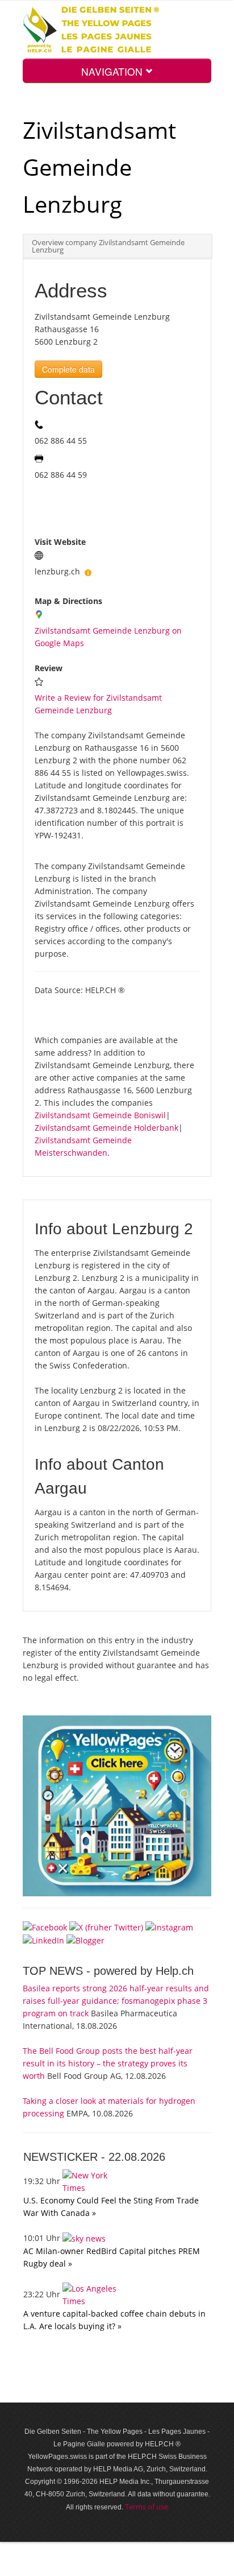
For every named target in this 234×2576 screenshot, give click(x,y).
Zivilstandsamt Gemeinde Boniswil (100, 1115)
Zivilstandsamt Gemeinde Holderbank (106, 1128)
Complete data (68, 369)
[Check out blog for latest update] (85, 1940)
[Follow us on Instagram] (169, 1926)
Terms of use (147, 2507)
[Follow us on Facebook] (45, 1926)
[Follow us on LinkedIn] (43, 1940)
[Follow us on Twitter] (106, 1926)
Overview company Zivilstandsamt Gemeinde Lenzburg (108, 246)
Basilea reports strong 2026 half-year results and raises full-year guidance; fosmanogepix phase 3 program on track (116, 2001)
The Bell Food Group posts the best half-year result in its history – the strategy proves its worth (108, 2063)
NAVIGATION (113, 71)
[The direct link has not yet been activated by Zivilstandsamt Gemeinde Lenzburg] (88, 571)
